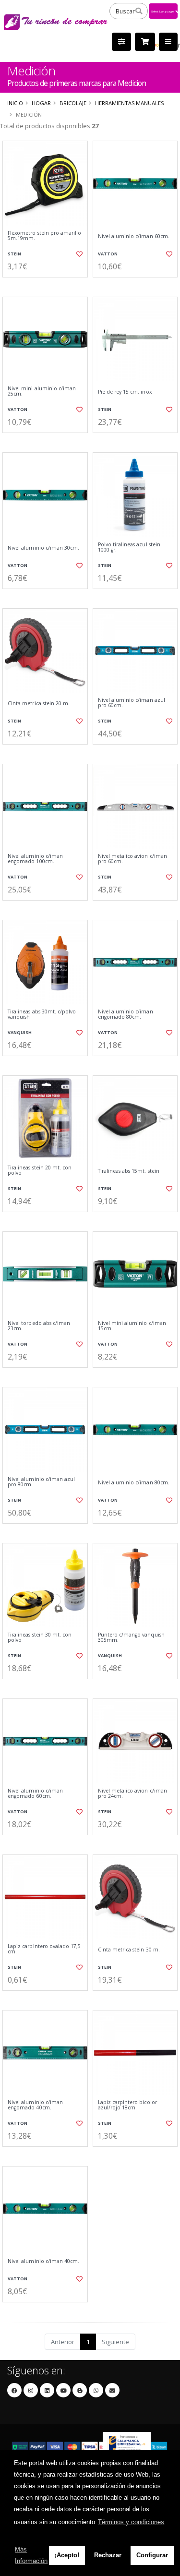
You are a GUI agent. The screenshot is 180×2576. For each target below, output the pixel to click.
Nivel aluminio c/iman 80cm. (134, 1483)
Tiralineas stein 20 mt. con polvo (40, 1171)
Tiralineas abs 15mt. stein (129, 1171)
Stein (14, 254)
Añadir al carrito (48, 285)
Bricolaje (73, 103)
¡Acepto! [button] (67, 2555)
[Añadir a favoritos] (79, 254)
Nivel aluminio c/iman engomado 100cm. (35, 859)
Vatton (108, 254)
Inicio (15, 103)
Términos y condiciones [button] (131, 2522)
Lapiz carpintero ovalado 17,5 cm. (44, 1949)
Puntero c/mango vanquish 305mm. (131, 1638)
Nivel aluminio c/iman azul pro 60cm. (132, 703)
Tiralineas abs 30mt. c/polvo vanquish (42, 1015)
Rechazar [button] (108, 2555)
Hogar (41, 103)
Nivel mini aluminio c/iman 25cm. (42, 391)
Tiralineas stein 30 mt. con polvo (40, 1638)
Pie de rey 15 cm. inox (125, 392)
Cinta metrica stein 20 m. (39, 704)
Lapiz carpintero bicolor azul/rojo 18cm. (127, 2105)
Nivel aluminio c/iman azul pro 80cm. (41, 1482)
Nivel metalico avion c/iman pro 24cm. (132, 1794)
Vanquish (20, 1032)
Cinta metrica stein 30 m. (129, 1950)
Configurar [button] (152, 2555)
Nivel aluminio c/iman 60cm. (134, 236)
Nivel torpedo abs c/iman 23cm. (39, 1326)
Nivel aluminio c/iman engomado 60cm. (35, 1794)
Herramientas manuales (129, 103)
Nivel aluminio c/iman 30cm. (43, 548)
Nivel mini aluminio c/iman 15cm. (132, 1326)
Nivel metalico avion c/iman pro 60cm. (132, 859)
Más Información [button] (31, 2555)
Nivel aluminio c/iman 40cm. (43, 2261)
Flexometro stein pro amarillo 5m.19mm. (45, 236)
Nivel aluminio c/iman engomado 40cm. (35, 2105)
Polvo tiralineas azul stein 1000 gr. (129, 548)
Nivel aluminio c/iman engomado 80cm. (126, 1015)
